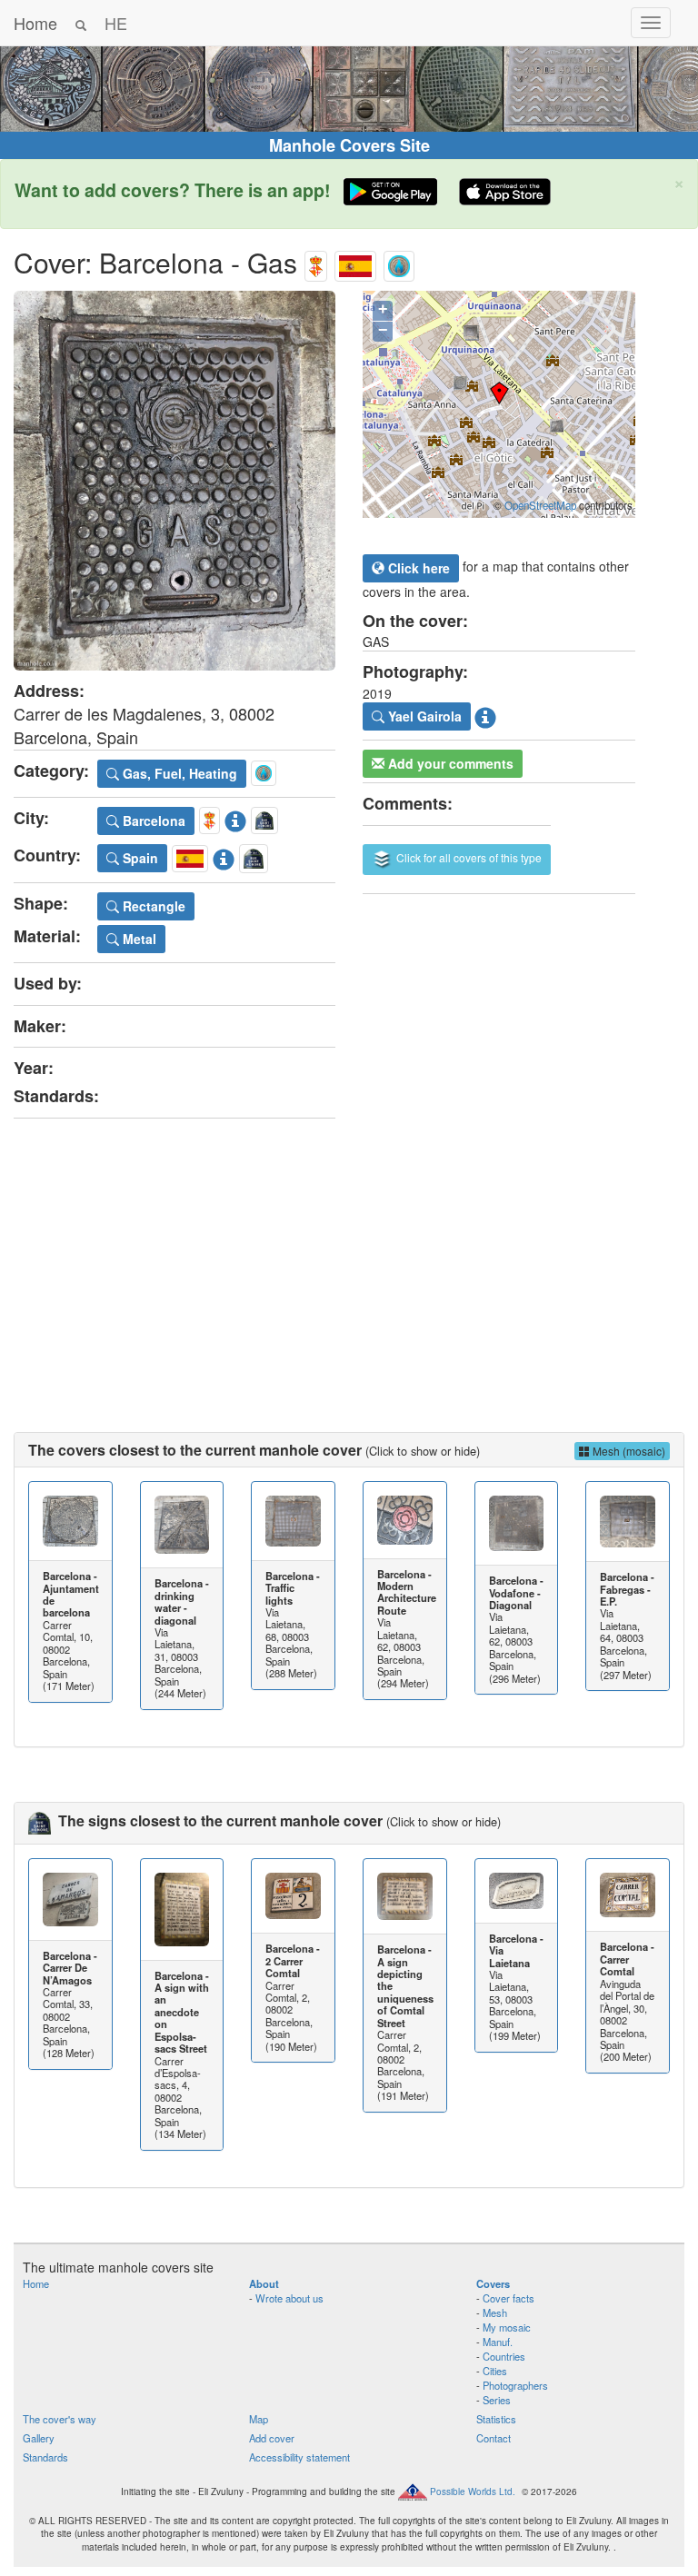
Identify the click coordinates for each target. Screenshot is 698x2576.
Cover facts (509, 2298)
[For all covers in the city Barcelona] (316, 262)
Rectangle (152, 906)
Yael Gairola (423, 716)
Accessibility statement (299, 2457)
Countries (504, 2356)
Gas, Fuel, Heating (178, 773)
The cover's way (60, 2419)
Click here (417, 568)
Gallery (39, 2438)
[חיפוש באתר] (81, 23)
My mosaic (507, 2327)
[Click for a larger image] (174, 481)
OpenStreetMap (540, 505)
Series (497, 2400)
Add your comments (449, 763)
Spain (139, 858)
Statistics (496, 2419)
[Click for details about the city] (235, 818)
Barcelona (152, 821)
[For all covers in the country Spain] (355, 262)
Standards (45, 2457)
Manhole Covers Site (349, 145)
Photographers (515, 2385)
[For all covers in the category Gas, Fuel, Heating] (399, 262)
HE (116, 23)
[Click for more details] (70, 1521)
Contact (494, 2438)
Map (259, 2419)
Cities (495, 2371)
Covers (493, 2283)
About (264, 2283)
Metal (138, 939)
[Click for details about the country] (224, 856)
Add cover (272, 2438)
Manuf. (498, 2342)
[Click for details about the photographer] (485, 714)
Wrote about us (289, 2298)
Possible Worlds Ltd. (473, 2491)
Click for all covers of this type (468, 857)
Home (35, 23)
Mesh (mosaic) (628, 1451)
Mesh (495, 2312)
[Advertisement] (349, 1259)
